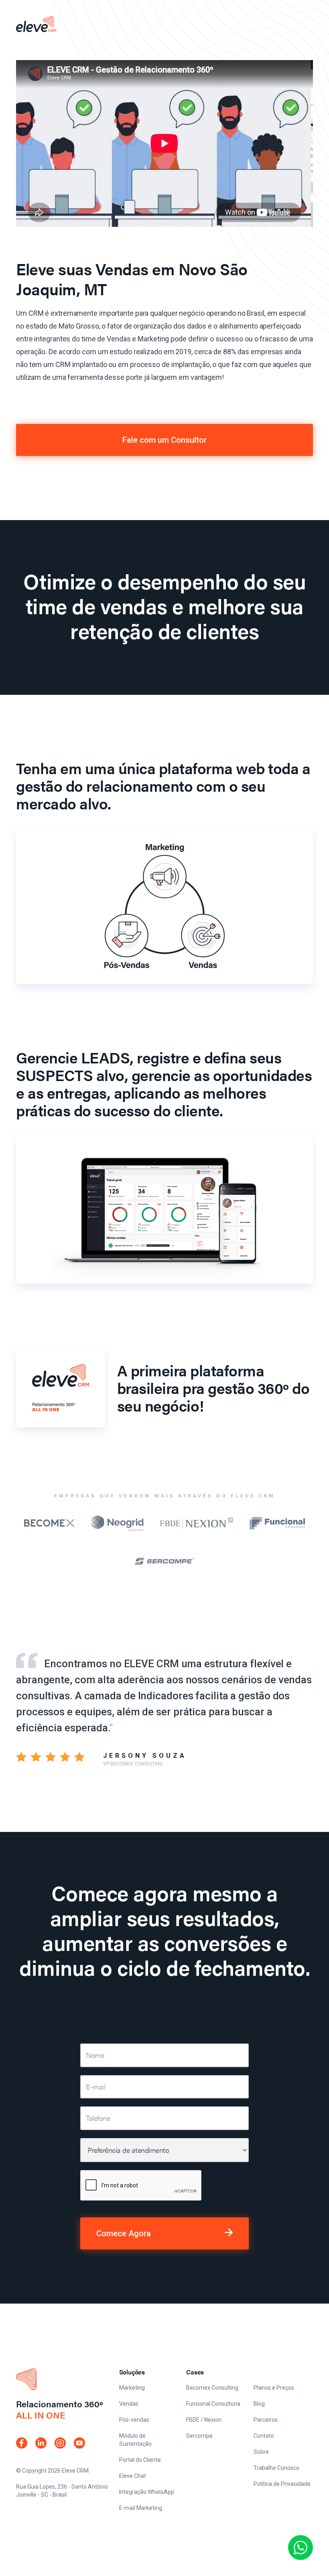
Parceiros (266, 2420)
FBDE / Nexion (204, 2420)
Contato (264, 2436)
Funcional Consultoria (213, 2404)
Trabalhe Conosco (276, 2468)
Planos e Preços (274, 2388)
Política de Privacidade (282, 2484)
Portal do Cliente (140, 2460)
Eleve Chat (133, 2476)
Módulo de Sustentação (135, 2440)
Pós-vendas (134, 2420)
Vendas (129, 2404)
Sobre (261, 2452)
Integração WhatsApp (147, 2492)
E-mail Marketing (141, 2508)
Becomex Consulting (212, 2388)
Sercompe (199, 2436)
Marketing (132, 2388)
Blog (259, 2404)
